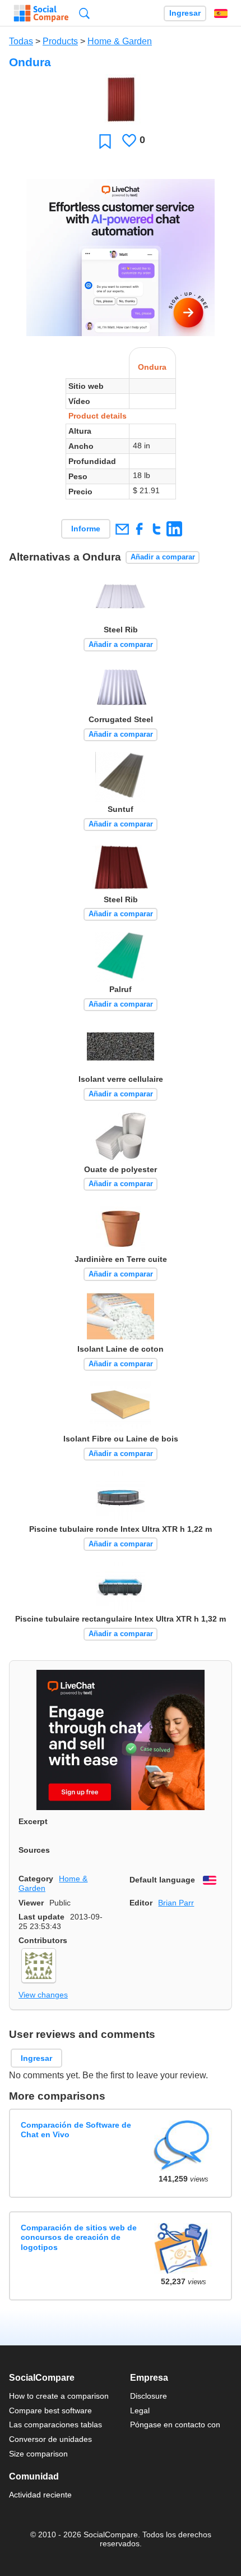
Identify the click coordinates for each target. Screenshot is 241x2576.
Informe (86, 529)
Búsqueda (84, 13)
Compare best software (50, 2410)
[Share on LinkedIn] (174, 529)
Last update (41, 1917)
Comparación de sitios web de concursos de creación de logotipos (79, 2237)
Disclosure (149, 2396)
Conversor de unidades (50, 2439)
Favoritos (105, 141)
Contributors (43, 1940)
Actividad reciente (40, 2495)
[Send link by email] (122, 529)
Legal (140, 2410)
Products (60, 41)
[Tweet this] (157, 529)
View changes (43, 1995)
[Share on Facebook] (139, 529)
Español (221, 13)
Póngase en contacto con (175, 2425)
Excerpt (33, 1821)
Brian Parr (176, 1903)
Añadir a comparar (163, 557)
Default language (162, 1880)
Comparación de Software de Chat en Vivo (76, 2130)
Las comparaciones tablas (55, 2425)
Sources (34, 1850)
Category (36, 1879)
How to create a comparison (59, 2396)
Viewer (31, 1903)
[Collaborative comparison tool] (41, 13)
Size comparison (38, 2454)
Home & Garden (120, 41)
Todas (21, 41)
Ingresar (185, 13)
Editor (141, 1903)
